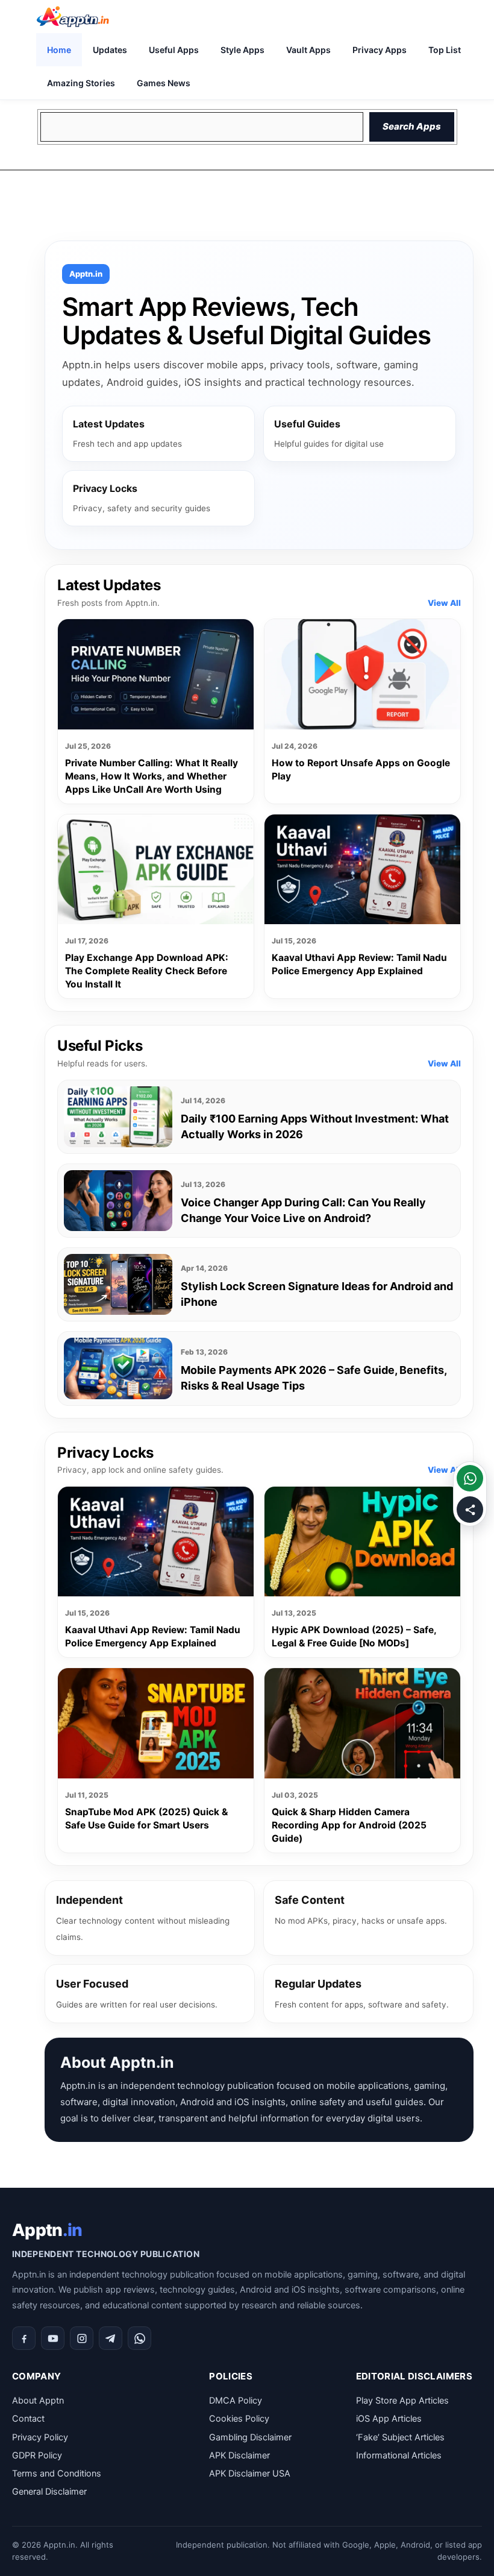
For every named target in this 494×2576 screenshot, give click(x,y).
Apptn (47, 2230)
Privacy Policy (40, 2437)
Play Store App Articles (402, 2401)
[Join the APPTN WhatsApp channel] (470, 1478)
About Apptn (38, 2401)
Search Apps (412, 126)
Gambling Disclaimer (250, 2437)
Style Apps (242, 50)
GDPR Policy (37, 2455)
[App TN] (73, 17)
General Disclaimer (49, 2492)
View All (444, 603)
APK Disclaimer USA (250, 2474)
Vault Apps (308, 50)
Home (59, 50)
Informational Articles (399, 2455)
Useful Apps (174, 50)
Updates (110, 50)
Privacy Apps (380, 50)
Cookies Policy (239, 2419)
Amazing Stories (81, 83)
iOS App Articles (389, 2419)
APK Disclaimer (239, 2455)
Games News (164, 83)
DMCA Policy (236, 2401)
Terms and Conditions (57, 2474)
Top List (445, 50)
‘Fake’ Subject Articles (400, 2437)
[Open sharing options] (470, 1510)
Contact (28, 2419)
